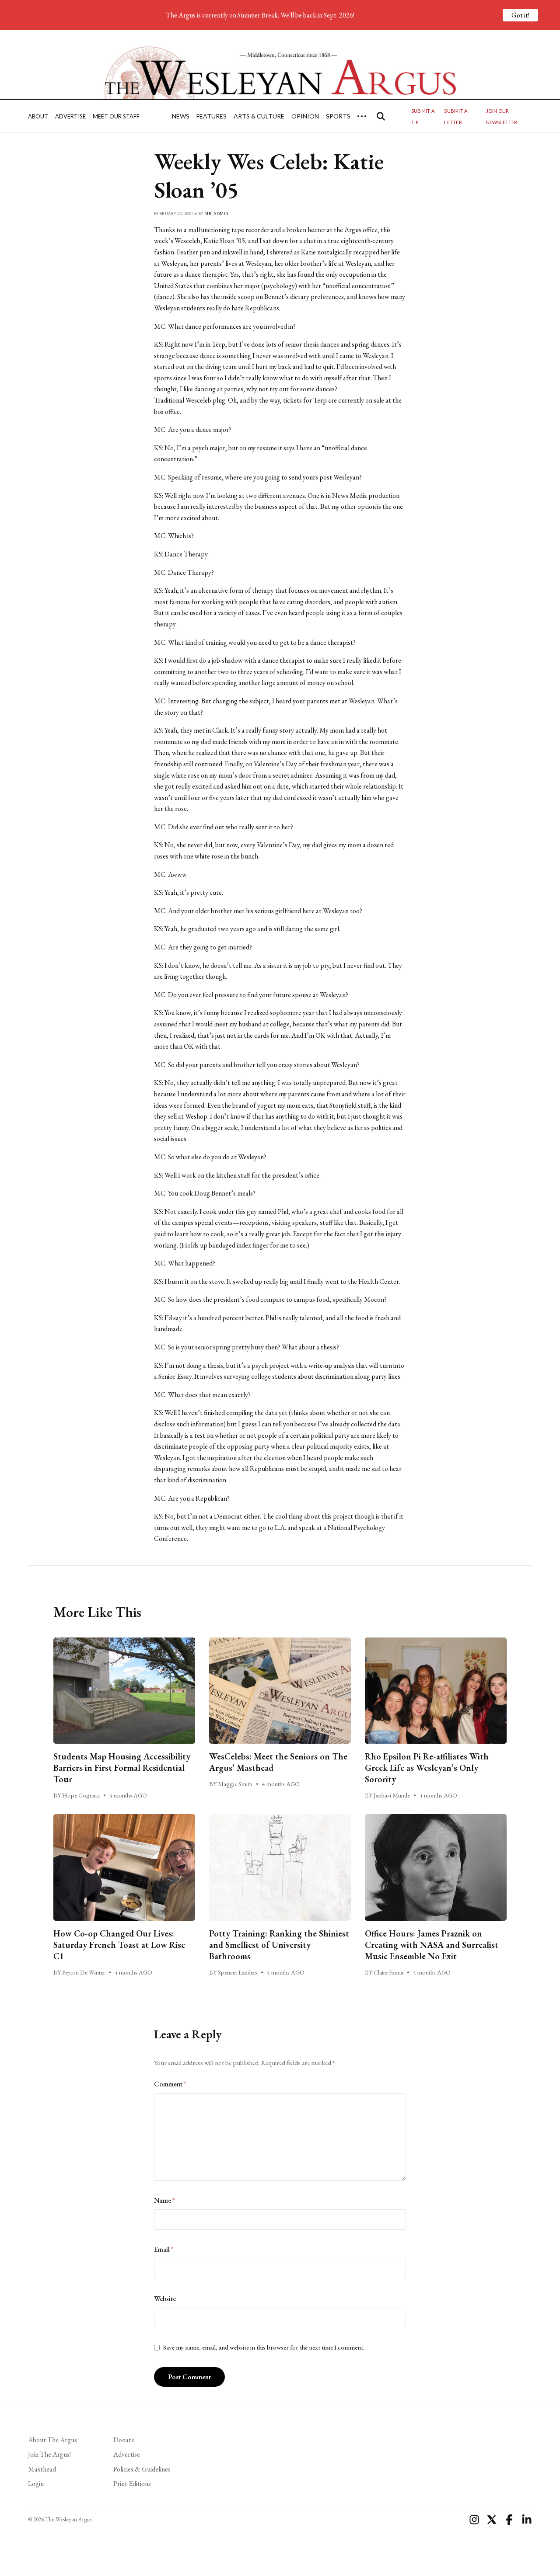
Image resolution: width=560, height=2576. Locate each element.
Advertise (70, 116)
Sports (338, 116)
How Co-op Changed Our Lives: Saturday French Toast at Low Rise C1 (119, 1945)
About (38, 116)
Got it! (520, 15)
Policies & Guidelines (142, 2469)
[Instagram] (474, 2520)
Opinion (305, 116)
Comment (170, 2084)
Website (165, 2299)
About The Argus (52, 2440)
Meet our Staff (116, 116)
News (181, 116)
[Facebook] (509, 2520)
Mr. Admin (216, 214)
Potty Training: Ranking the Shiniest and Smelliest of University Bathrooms (279, 1945)
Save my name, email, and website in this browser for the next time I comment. (264, 2347)
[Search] (381, 116)
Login (36, 2484)
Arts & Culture (259, 116)
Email (164, 2249)
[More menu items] (362, 116)
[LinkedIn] (527, 2520)
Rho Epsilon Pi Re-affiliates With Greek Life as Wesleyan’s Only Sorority (427, 1768)
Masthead (42, 2469)
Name (164, 2200)
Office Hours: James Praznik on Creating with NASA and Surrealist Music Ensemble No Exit (432, 1945)
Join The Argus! (49, 2454)
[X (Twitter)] (492, 2520)
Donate (124, 2440)
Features (212, 116)
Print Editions (132, 2484)
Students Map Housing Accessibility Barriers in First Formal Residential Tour (122, 1768)
